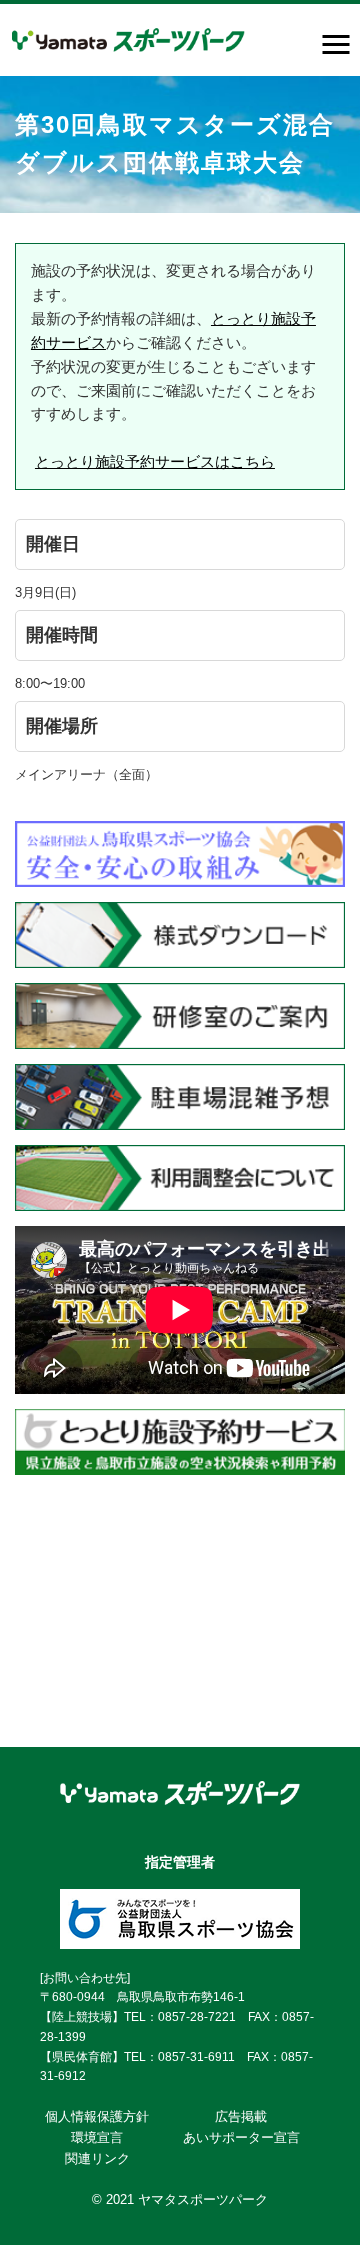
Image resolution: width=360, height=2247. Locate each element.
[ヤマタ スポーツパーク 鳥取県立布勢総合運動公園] (128, 40)
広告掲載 (241, 2116)
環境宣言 (97, 2137)
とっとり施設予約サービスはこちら (155, 461)
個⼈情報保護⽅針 (97, 2116)
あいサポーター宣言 (241, 2137)
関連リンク (97, 2158)
